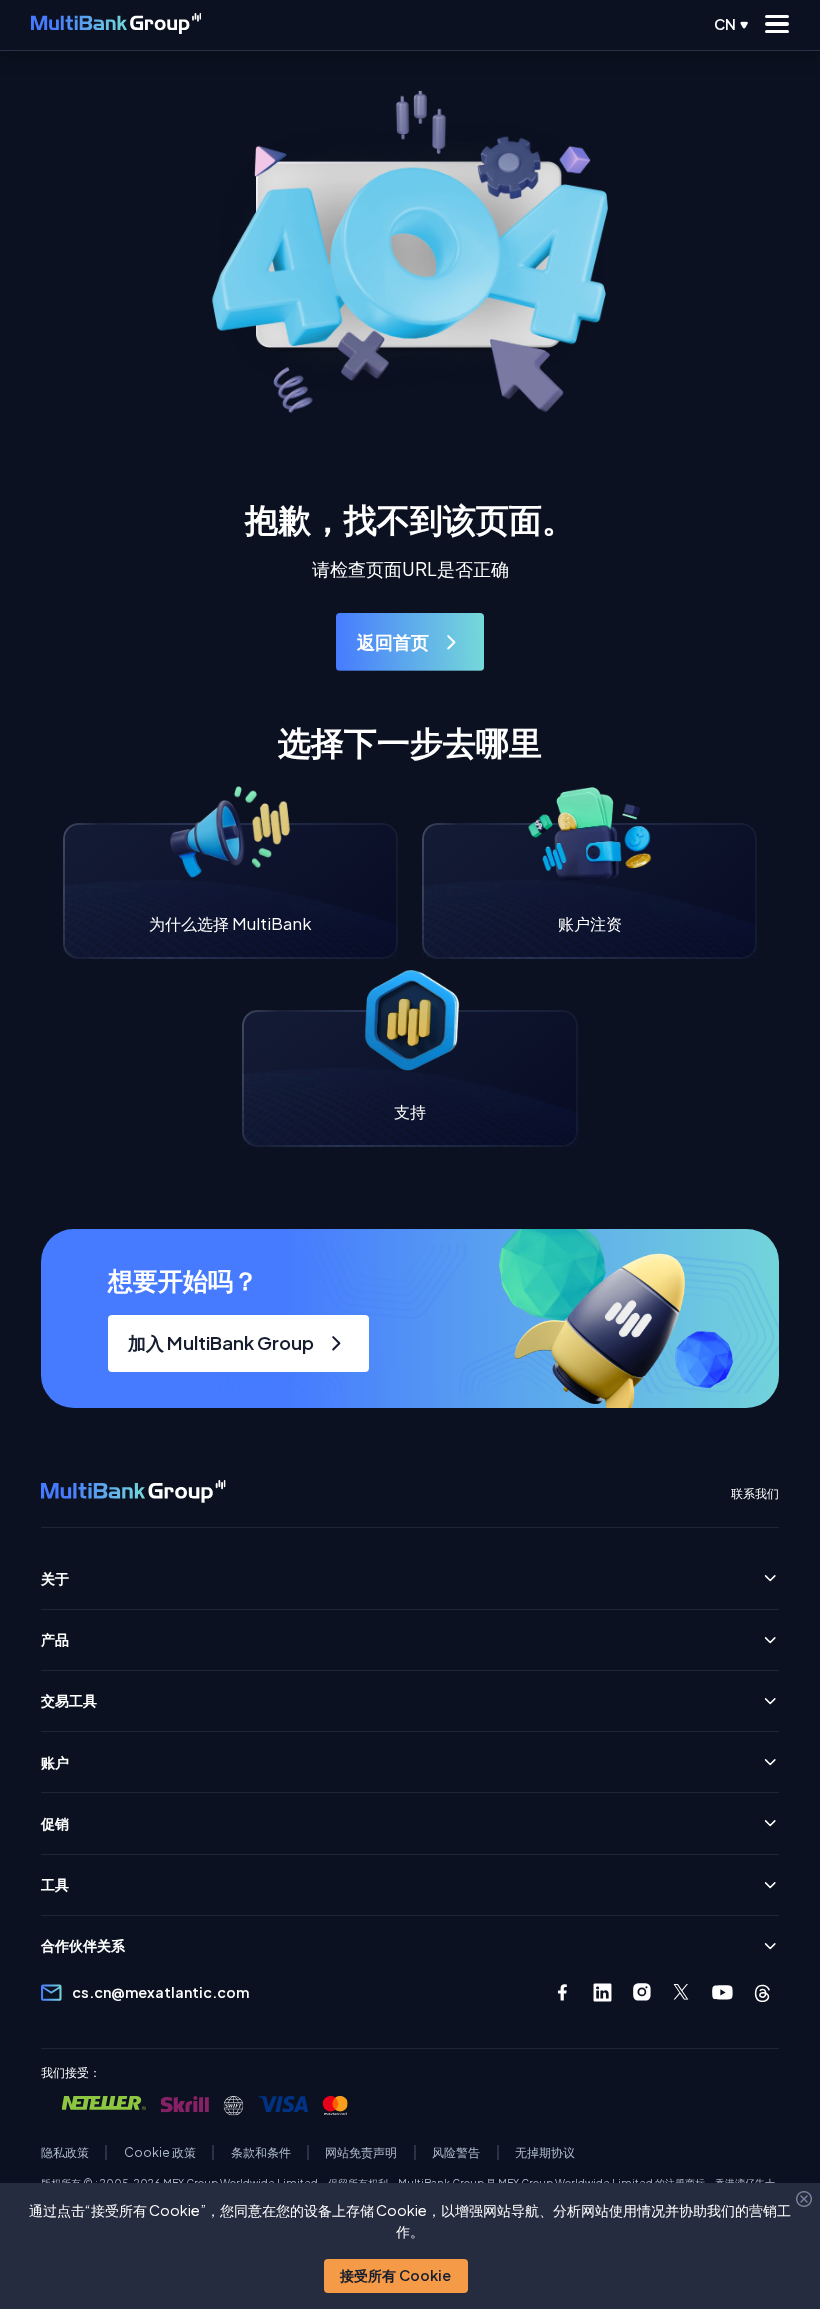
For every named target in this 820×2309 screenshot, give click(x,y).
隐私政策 (65, 2152)
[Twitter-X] (682, 1992)
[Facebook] (562, 1992)
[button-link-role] (410, 641)
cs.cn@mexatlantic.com (160, 1992)
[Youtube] (722, 1992)
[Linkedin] (602, 1992)
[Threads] (762, 1992)
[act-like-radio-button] (731, 25)
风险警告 (456, 2152)
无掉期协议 (545, 2152)
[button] (396, 2276)
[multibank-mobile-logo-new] (116, 25)
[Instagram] (642, 1992)
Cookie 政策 (160, 2152)
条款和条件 (261, 2152)
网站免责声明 (361, 2152)
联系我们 (755, 1493)
